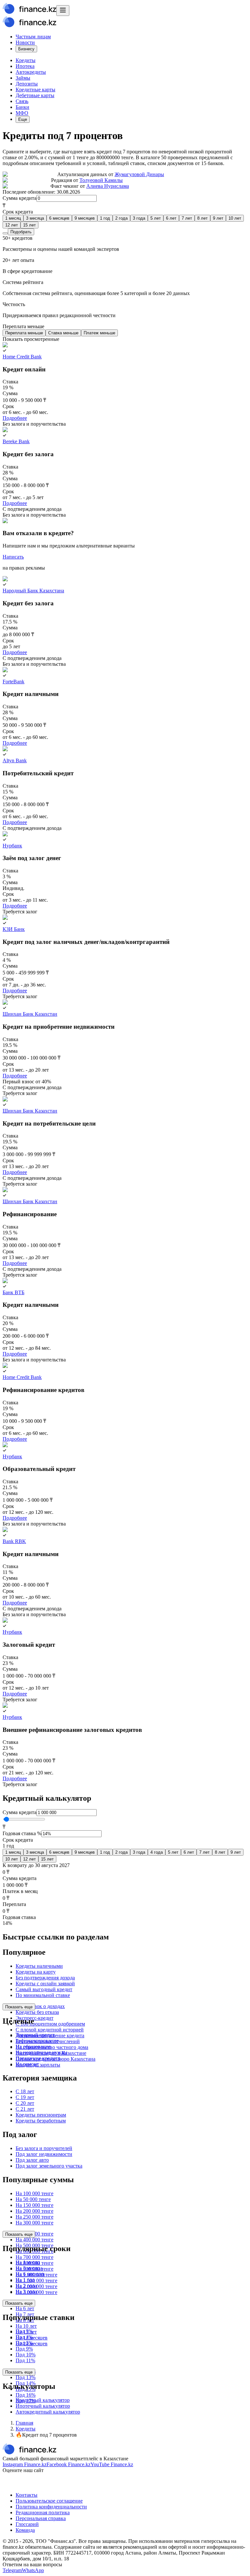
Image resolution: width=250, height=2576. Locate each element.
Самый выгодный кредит (44, 1989)
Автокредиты (31, 72)
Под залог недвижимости (44, 2154)
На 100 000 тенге (35, 2193)
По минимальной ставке (43, 1995)
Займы (23, 78)
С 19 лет (25, 2097)
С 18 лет (25, 2091)
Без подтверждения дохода (45, 1978)
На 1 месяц (28, 2262)
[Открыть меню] (63, 11)
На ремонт (27, 2064)
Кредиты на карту (36, 1972)
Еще (23, 119)
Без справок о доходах (40, 2006)
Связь (22, 101)
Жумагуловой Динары (139, 174)
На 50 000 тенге (33, 2199)
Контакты (27, 2495)
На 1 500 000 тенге (36, 2280)
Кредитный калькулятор (43, 2400)
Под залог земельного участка (49, 2166)
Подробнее (15, 418)
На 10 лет (26, 2326)
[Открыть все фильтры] (5, 233)
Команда (25, 2530)
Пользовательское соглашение (49, 2501)
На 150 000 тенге (35, 2205)
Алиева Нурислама (108, 186)
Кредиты (26, 60)
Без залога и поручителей (44, 2148)
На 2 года (26, 2286)
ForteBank (14, 682)
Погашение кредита (38, 2058)
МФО (22, 113)
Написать (13, 557)
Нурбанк (12, 846)
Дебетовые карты (35, 95)
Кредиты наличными (39, 1966)
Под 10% (26, 2355)
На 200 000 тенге (35, 2211)
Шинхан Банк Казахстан (30, 1014)
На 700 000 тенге (35, 2257)
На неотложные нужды (42, 2052)
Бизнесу (26, 49)
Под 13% (26, 2377)
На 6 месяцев (30, 2274)
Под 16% (26, 2395)
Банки (22, 107)
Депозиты (27, 84)
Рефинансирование (37, 2041)
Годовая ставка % (22, 1833)
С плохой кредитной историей (50, 2030)
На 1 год (25, 2280)
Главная (24, 2423)
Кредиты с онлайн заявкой (45, 1984)
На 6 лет (25, 2308)
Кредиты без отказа (37, 2012)
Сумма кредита (20, 198)
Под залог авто (32, 2160)
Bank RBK (14, 1541)
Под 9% (24, 2349)
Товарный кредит (35, 2035)
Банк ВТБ (14, 1292)
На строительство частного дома (52, 2047)
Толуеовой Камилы (101, 180)
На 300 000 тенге (35, 2223)
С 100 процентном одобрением (50, 2024)
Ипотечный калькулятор (43, 2406)
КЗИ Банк (14, 929)
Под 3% (24, 2331)
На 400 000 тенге (35, 2240)
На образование (33, 2047)
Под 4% (24, 2337)
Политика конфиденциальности (51, 2507)
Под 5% (24, 2343)
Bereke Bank (16, 441)
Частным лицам (33, 37)
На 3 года (26, 2292)
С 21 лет (25, 2109)
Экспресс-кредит (35, 2018)
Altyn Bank (15, 760)
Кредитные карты (35, 90)
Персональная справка (41, 2518)
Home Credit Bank (22, 357)
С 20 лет (25, 2103)
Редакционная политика (43, 2512)
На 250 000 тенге (35, 2217)
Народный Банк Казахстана (33, 591)
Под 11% (25, 2360)
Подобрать (21, 232)
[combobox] (125, 219)
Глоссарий (27, 2524)
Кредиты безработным (41, 2121)
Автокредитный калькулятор (48, 2412)
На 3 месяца (29, 2268)
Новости (25, 42)
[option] (13, 218)
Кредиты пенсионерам (41, 2115)
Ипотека (25, 66)
